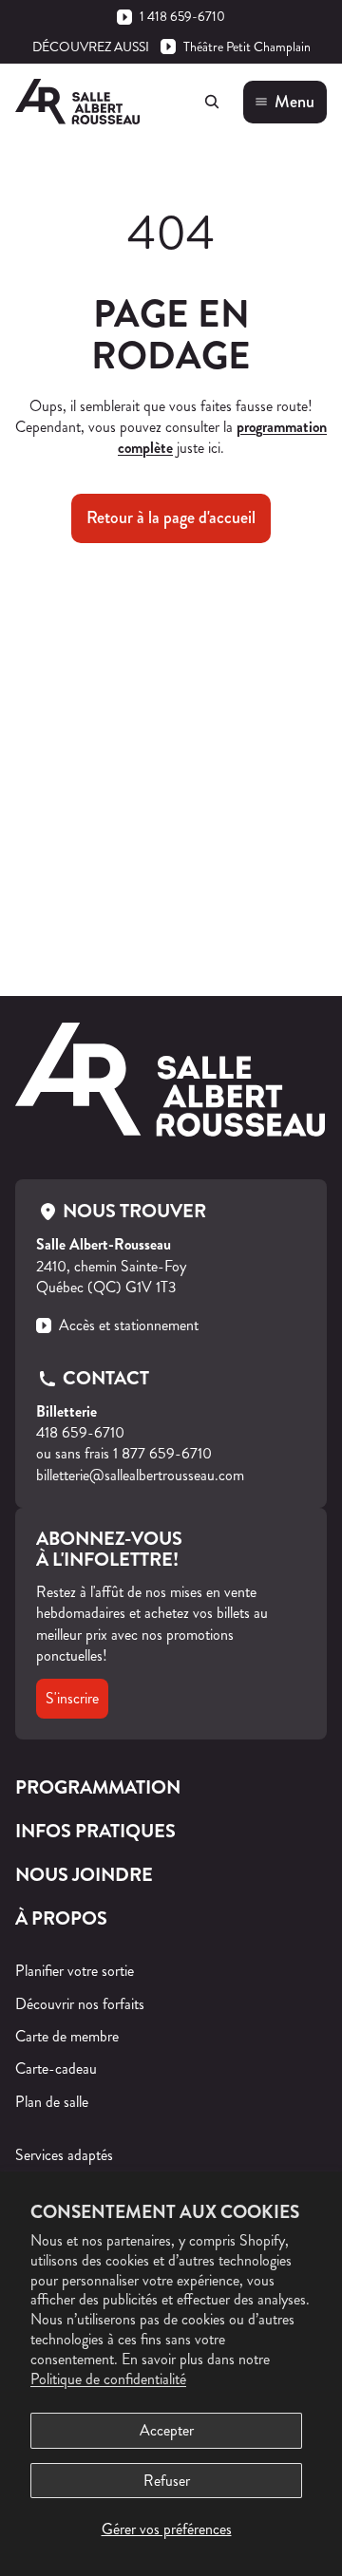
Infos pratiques (95, 1831)
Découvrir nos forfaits (80, 2004)
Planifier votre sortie (75, 1971)
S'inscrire (72, 1698)
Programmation (98, 1787)
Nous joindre (84, 1875)
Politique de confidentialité (108, 2379)
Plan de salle (52, 2102)
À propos (61, 1918)
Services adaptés (64, 2155)
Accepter (167, 2430)
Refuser (167, 2481)
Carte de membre (67, 2036)
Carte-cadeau (56, 2068)
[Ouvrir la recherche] (212, 102)
